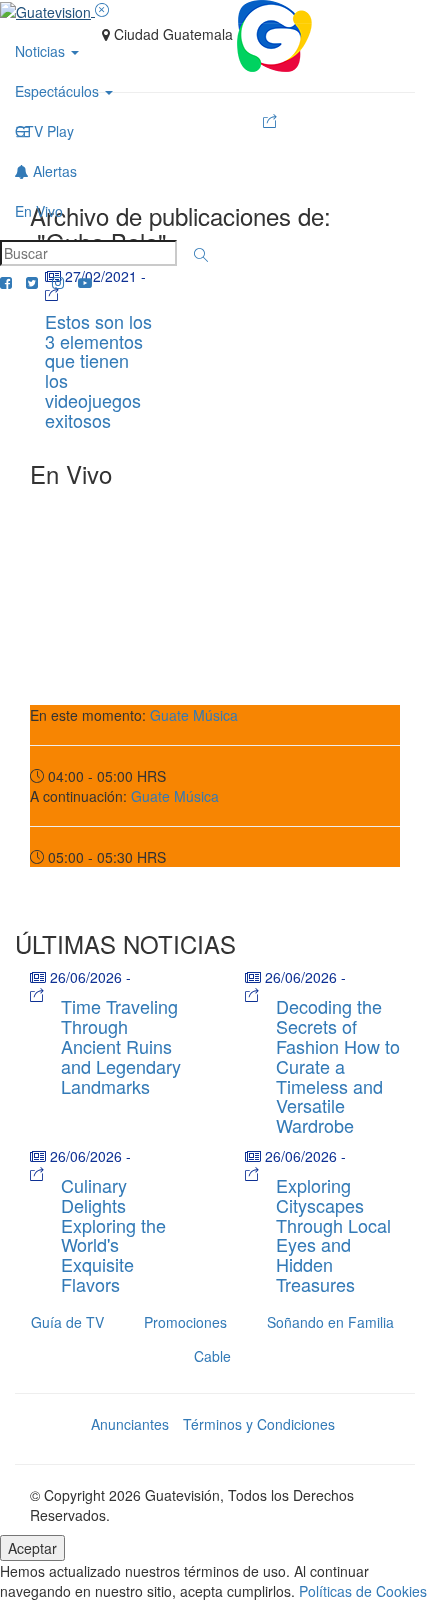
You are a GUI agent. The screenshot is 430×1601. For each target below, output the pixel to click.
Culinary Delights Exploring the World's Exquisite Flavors (113, 1234)
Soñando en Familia (330, 1322)
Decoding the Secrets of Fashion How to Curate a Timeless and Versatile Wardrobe (338, 1065)
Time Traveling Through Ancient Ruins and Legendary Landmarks (121, 1045)
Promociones (185, 1322)
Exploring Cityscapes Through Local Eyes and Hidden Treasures (333, 1234)
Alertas (53, 171)
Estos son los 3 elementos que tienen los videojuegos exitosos (98, 370)
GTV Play (44, 131)
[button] (201, 255)
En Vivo (39, 211)
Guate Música (194, 715)
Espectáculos (59, 91)
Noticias (42, 51)
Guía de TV (67, 1322)
